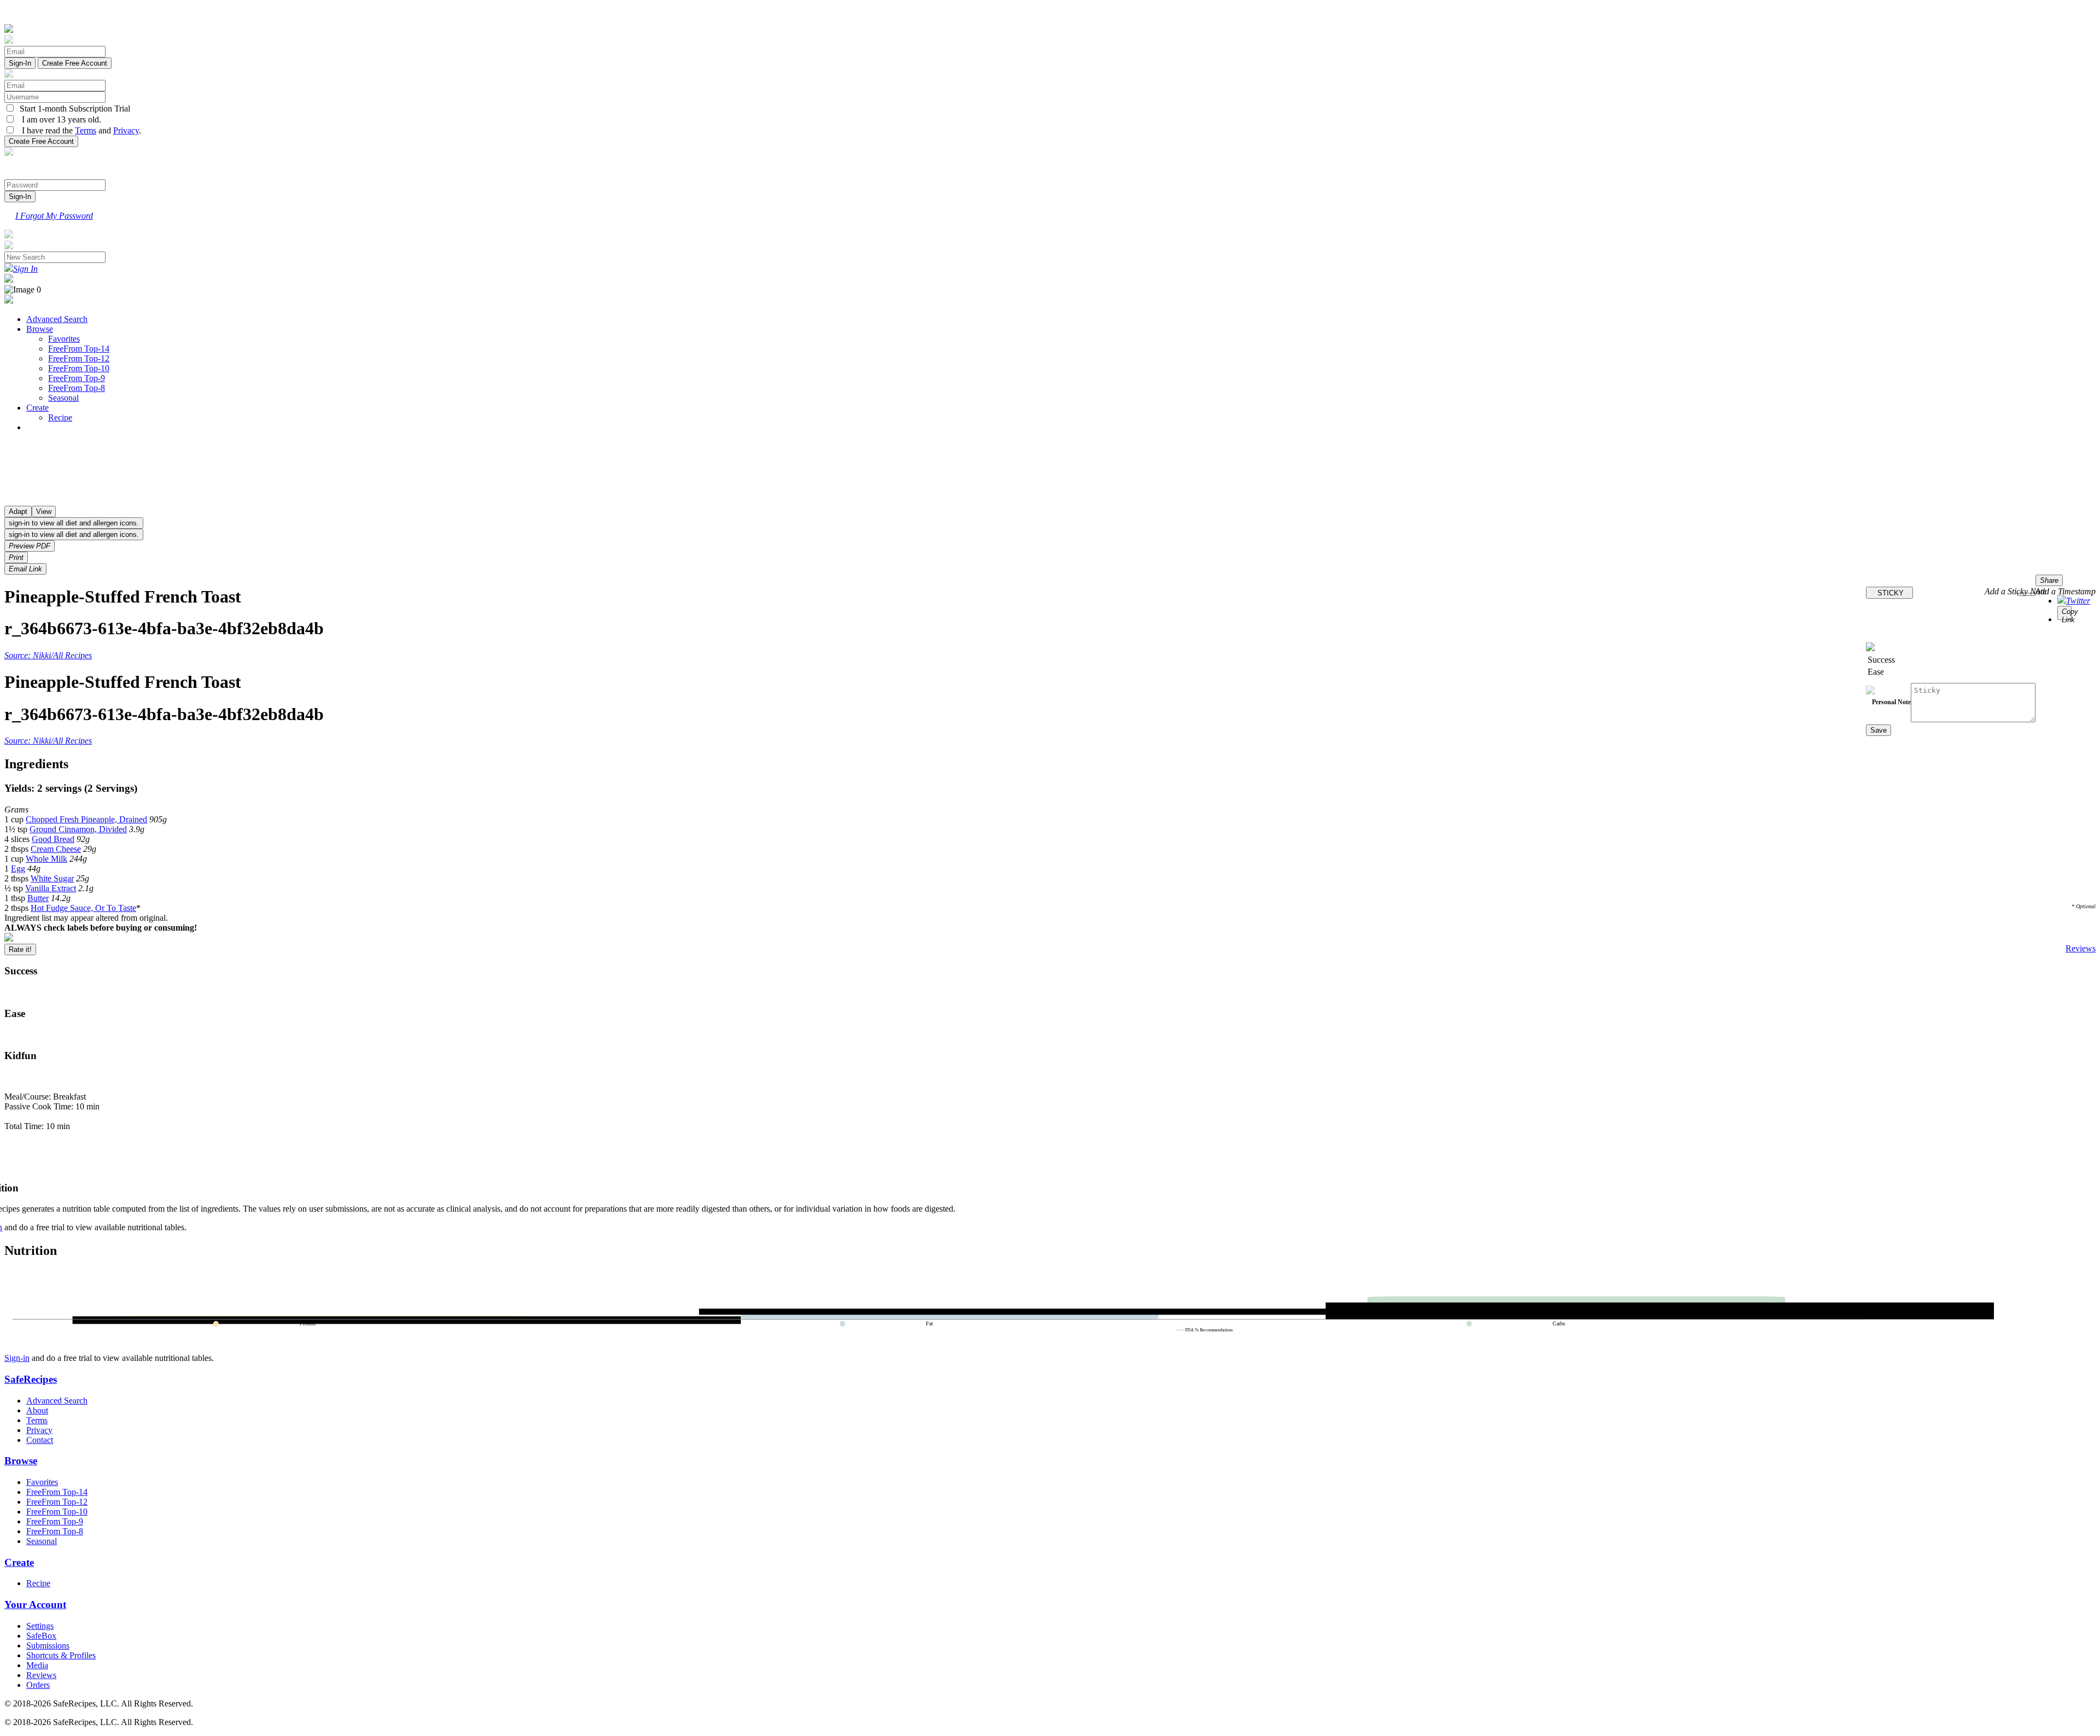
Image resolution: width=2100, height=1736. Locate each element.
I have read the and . (78, 130)
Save (1879, 730)
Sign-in (17, 1358)
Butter (38, 898)
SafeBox (41, 1636)
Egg (18, 869)
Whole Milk (46, 859)
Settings (40, 1626)
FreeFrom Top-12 (79, 358)
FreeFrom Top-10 (79, 368)
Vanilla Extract (51, 888)
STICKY (1889, 593)
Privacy (126, 130)
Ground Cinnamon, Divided (78, 829)
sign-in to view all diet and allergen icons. (74, 523)
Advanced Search (57, 319)
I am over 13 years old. (58, 119)
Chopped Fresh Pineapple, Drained (86, 819)
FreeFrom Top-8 (77, 388)
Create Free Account (75, 63)
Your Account (35, 1605)
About (37, 1410)
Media (37, 1665)
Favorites (64, 339)
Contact (40, 1440)
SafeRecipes (31, 1379)
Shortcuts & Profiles (61, 1655)
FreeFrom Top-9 (77, 378)
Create (37, 408)
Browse (40, 329)
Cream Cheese (56, 849)
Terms (86, 130)
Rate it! (20, 949)
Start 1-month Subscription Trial (73, 109)
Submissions (48, 1646)
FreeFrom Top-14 (79, 349)
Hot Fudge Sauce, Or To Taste (83, 908)
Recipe (60, 417)
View (44, 512)
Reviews (2081, 948)
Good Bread (53, 839)
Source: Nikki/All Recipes (48, 655)
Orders (38, 1685)
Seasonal (63, 398)
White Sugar (52, 878)
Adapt (18, 512)
